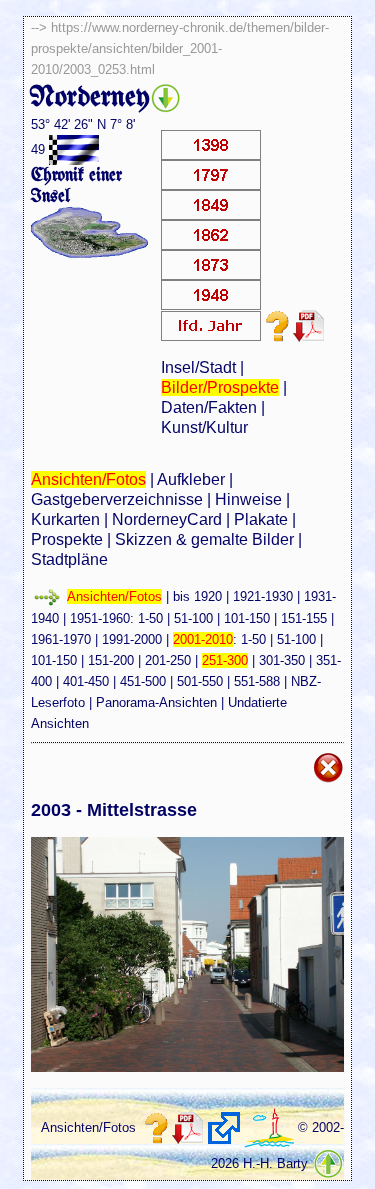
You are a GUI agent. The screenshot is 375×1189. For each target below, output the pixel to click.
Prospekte (67, 539)
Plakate (261, 519)
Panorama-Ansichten (156, 702)
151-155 (304, 618)
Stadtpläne (69, 559)
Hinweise (248, 499)
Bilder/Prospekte (220, 387)
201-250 (168, 660)
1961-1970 (61, 639)
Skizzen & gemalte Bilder (204, 539)
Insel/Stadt (198, 367)
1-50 (150, 618)
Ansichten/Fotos (88, 479)
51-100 (193, 618)
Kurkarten (65, 519)
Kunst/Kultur (204, 427)
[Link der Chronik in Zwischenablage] (224, 1128)
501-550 (200, 681)
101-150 (247, 618)
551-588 (257, 681)
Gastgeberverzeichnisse (117, 499)
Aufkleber (191, 479)
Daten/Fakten (209, 407)
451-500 (143, 681)
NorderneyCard (167, 519)
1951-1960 (100, 618)
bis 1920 (197, 596)
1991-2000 (132, 639)
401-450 (86, 681)
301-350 (282, 660)
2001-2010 (203, 639)
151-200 (111, 660)
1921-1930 (263, 596)
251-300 (225, 660)
